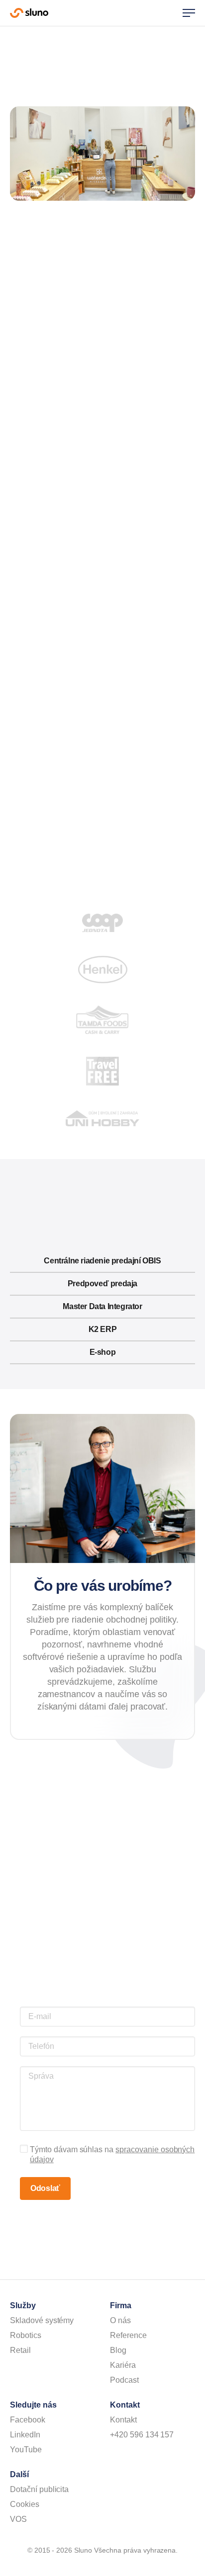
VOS (18, 2519)
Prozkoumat (99, 498)
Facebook (28, 2420)
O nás (120, 2320)
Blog (118, 2350)
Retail (20, 2350)
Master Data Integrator (102, 1306)
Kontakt (123, 2420)
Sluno (29, 13)
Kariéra (123, 2365)
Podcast (124, 2380)
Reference (128, 2335)
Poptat (102, 479)
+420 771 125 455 (153, 2000)
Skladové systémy (42, 2320)
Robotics (26, 2335)
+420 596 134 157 (142, 2435)
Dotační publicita (39, 2489)
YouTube (26, 2450)
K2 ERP (103, 1329)
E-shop (103, 1352)
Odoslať (45, 2188)
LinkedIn (25, 2435)
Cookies (25, 2504)
